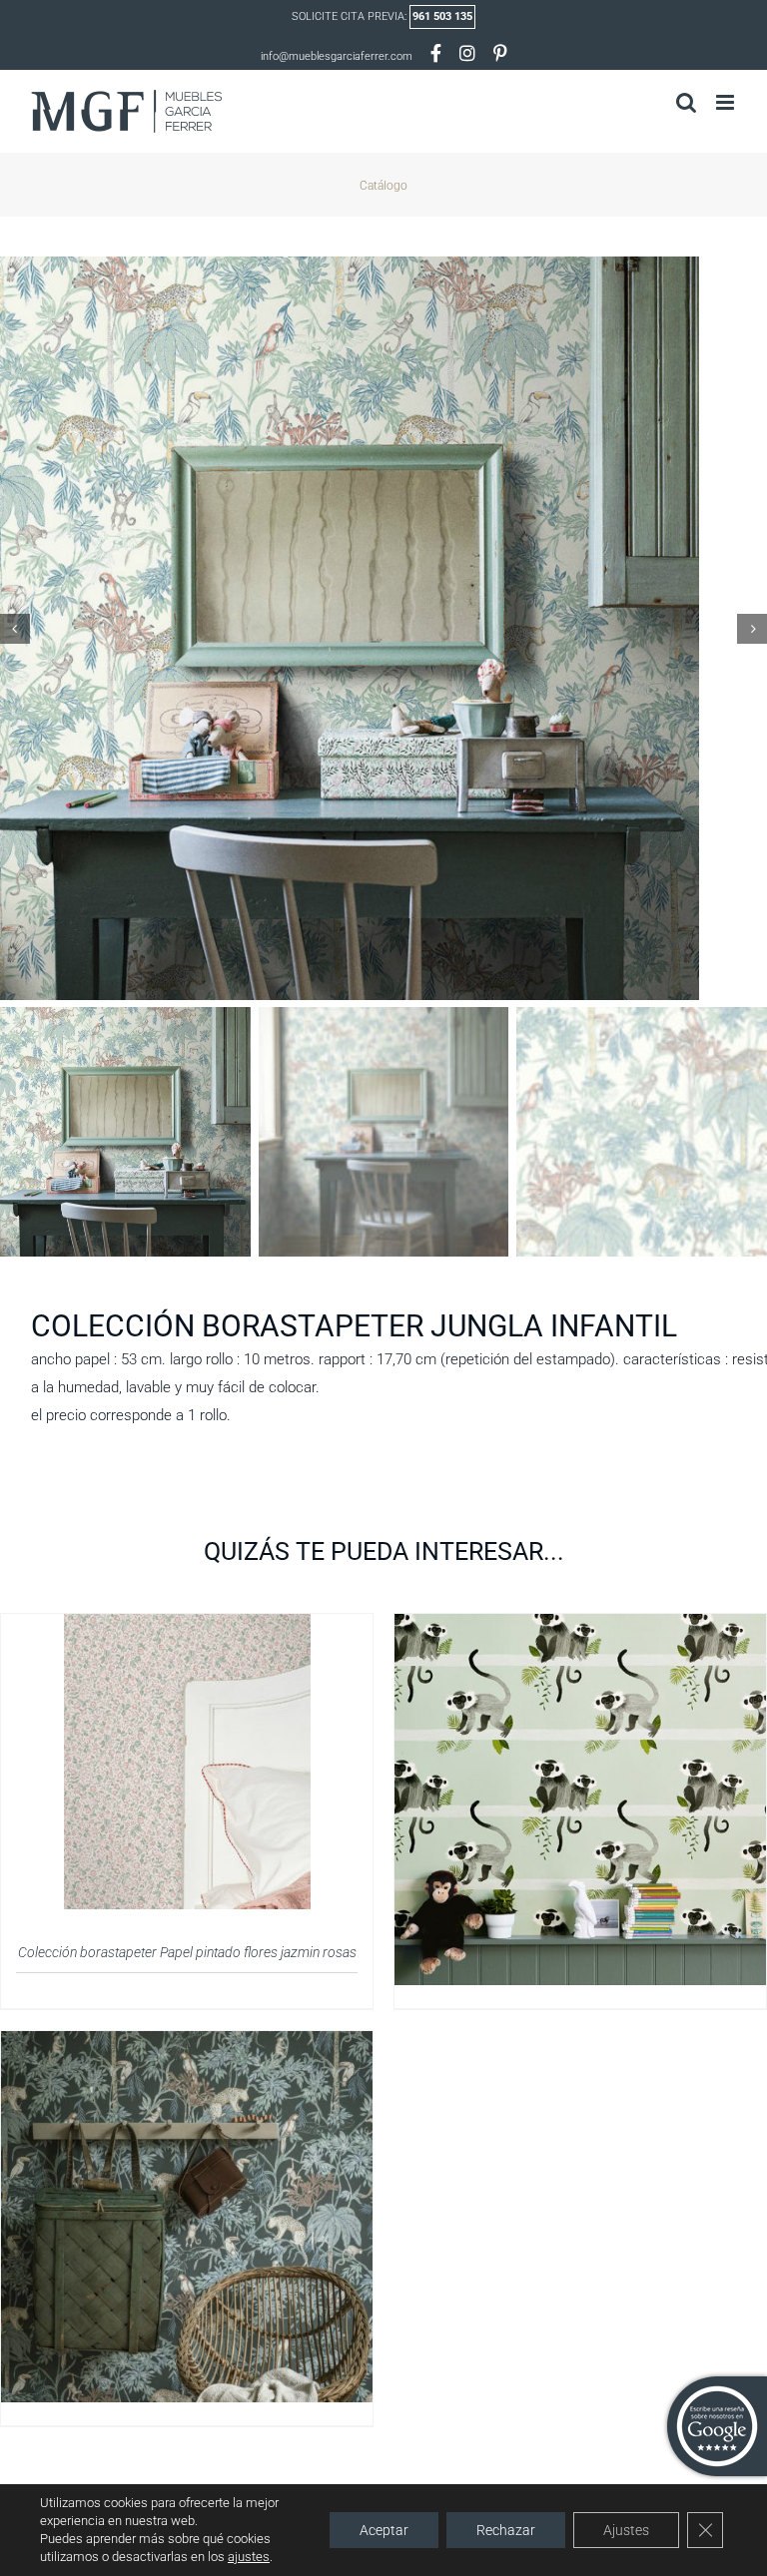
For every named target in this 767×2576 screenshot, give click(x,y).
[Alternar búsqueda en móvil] (686, 102)
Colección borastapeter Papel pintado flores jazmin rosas (187, 1952)
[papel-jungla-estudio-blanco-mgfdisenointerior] (383, 628)
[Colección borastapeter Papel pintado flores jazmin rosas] (187, 1626)
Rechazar (506, 2530)
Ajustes (626, 2530)
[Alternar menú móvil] (727, 102)
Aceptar (384, 2530)
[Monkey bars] (580, 1626)
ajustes (249, 2557)
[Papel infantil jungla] (187, 2043)
